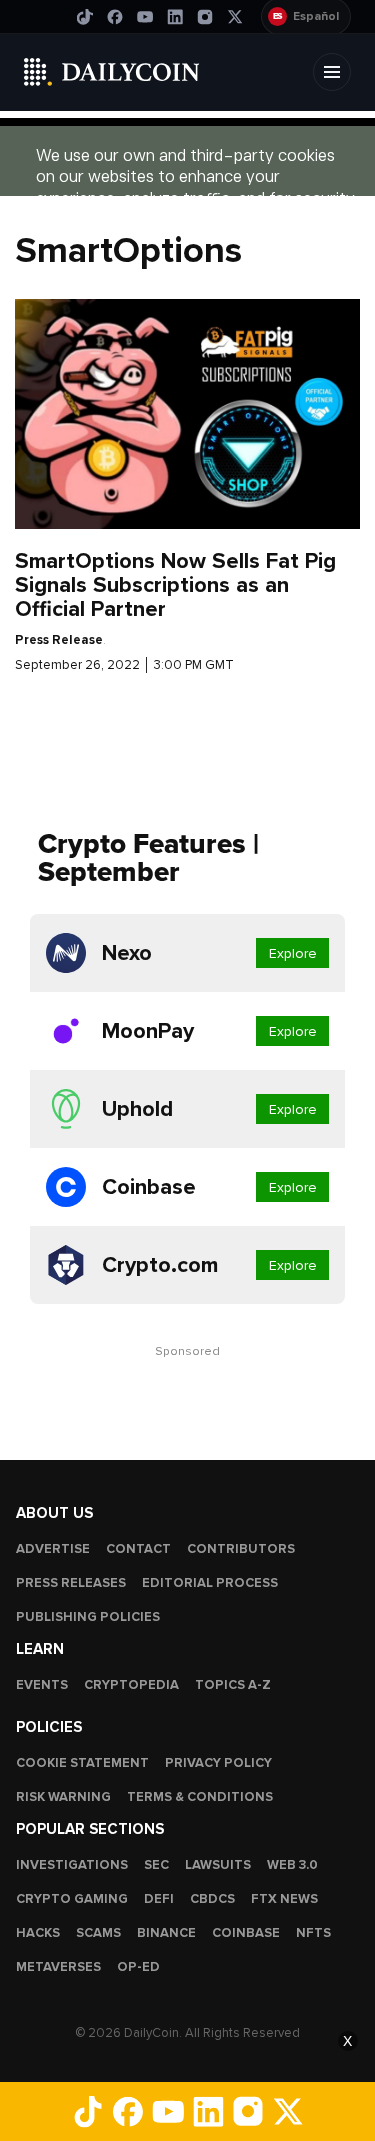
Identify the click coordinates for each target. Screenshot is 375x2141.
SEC (156, 1865)
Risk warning (63, 1797)
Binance (166, 1933)
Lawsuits (218, 1865)
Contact (138, 1549)
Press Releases (71, 1583)
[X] (235, 17)
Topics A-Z (233, 1685)
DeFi (159, 1899)
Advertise (53, 1549)
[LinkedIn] (175, 17)
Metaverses (58, 1967)
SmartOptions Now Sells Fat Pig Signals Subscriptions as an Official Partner (175, 585)
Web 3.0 (292, 1865)
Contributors (241, 1549)
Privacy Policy (218, 1763)
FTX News (284, 1899)
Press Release (59, 640)
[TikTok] (85, 17)
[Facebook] (115, 17)
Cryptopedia (131, 1685)
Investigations (72, 1865)
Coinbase (246, 1933)
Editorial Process (210, 1583)
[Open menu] (332, 72)
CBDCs (212, 1899)
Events (42, 1685)
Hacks (38, 1933)
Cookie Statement (82, 1763)
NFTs (313, 1933)
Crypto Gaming (72, 1899)
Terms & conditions (200, 1797)
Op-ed (138, 1967)
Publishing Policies (88, 1617)
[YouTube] (145, 17)
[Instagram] (205, 17)
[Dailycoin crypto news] (112, 72)
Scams (98, 1933)
